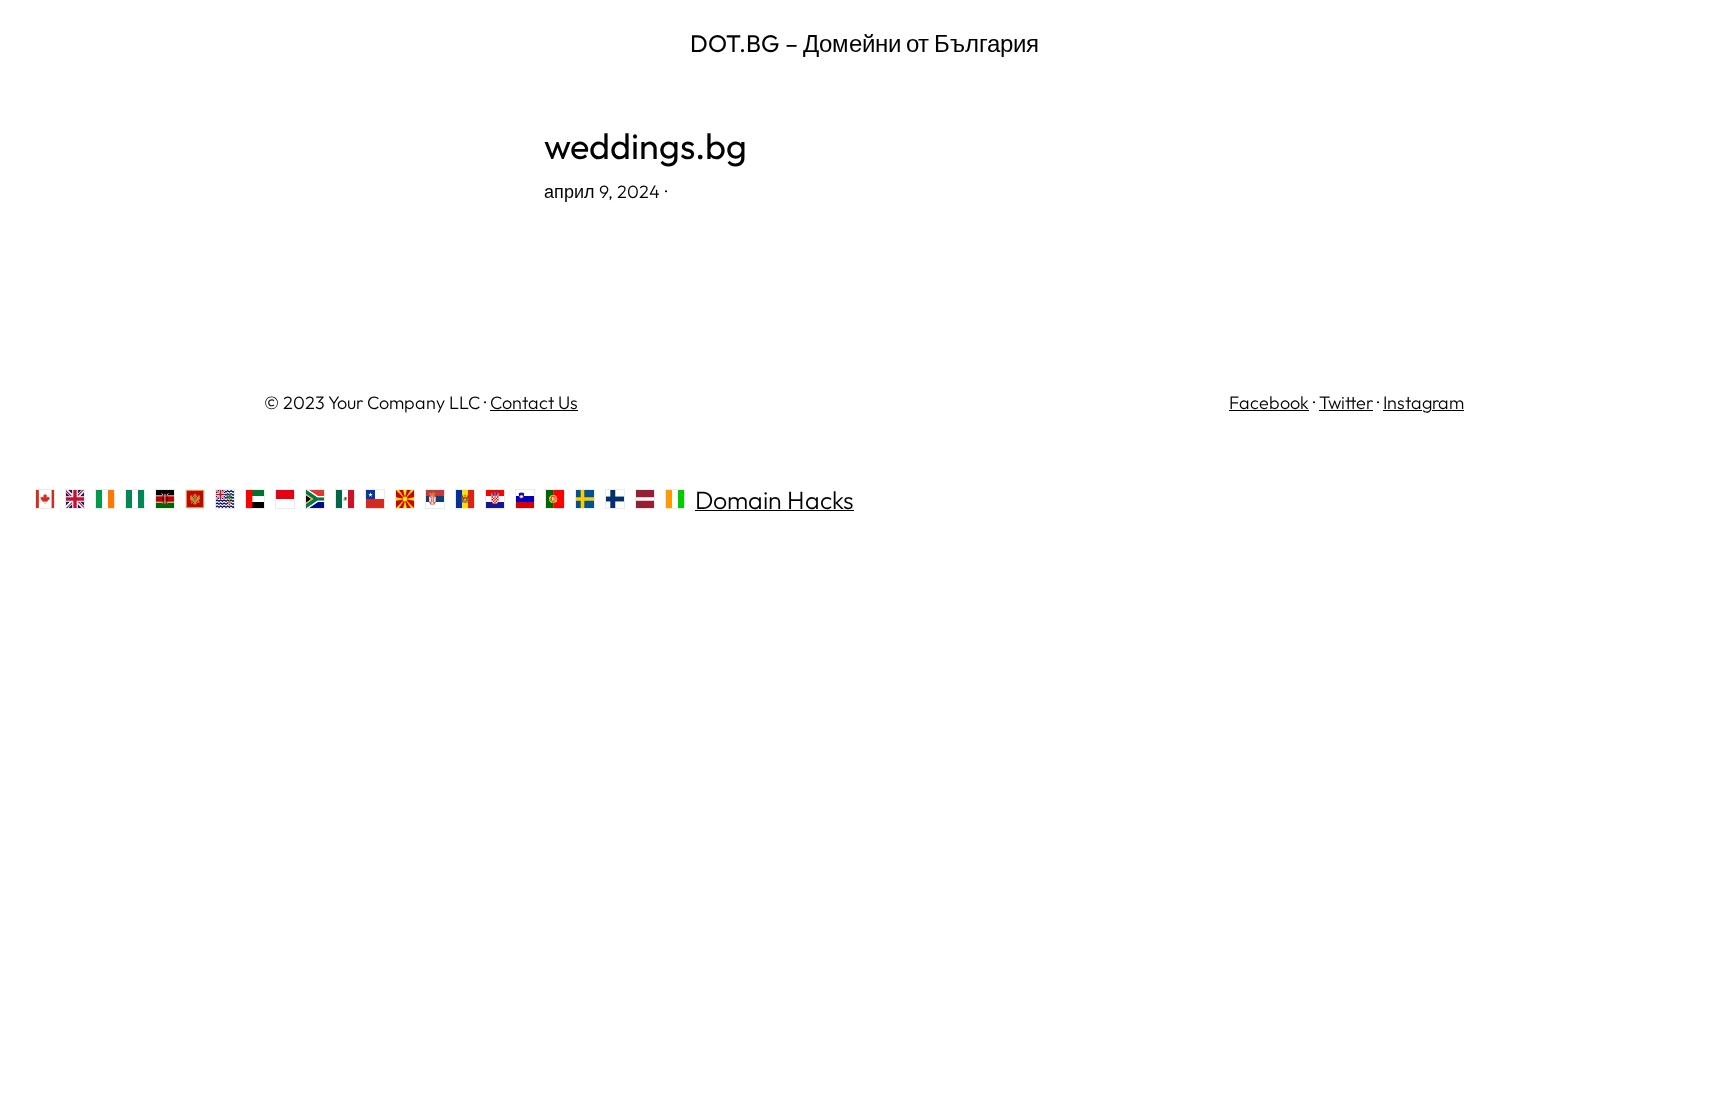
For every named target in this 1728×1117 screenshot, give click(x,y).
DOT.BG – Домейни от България (864, 43)
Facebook (1269, 402)
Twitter (1346, 402)
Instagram (1423, 402)
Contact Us (534, 402)
